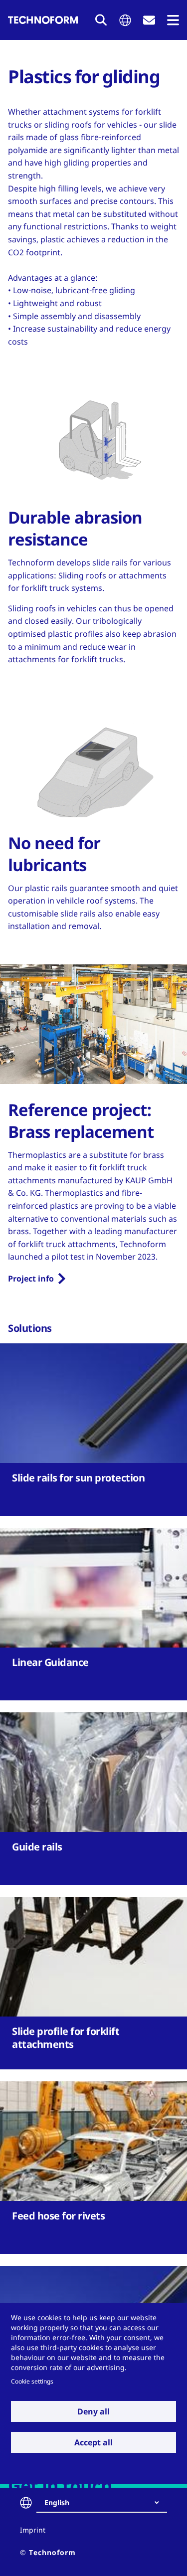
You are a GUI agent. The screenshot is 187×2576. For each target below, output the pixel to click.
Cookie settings (32, 2381)
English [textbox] (57, 2502)
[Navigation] (173, 20)
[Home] (43, 20)
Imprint (33, 2530)
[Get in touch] (149, 20)
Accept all (93, 2442)
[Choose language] (125, 20)
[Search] (101, 20)
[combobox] (106, 2503)
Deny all (93, 2411)
